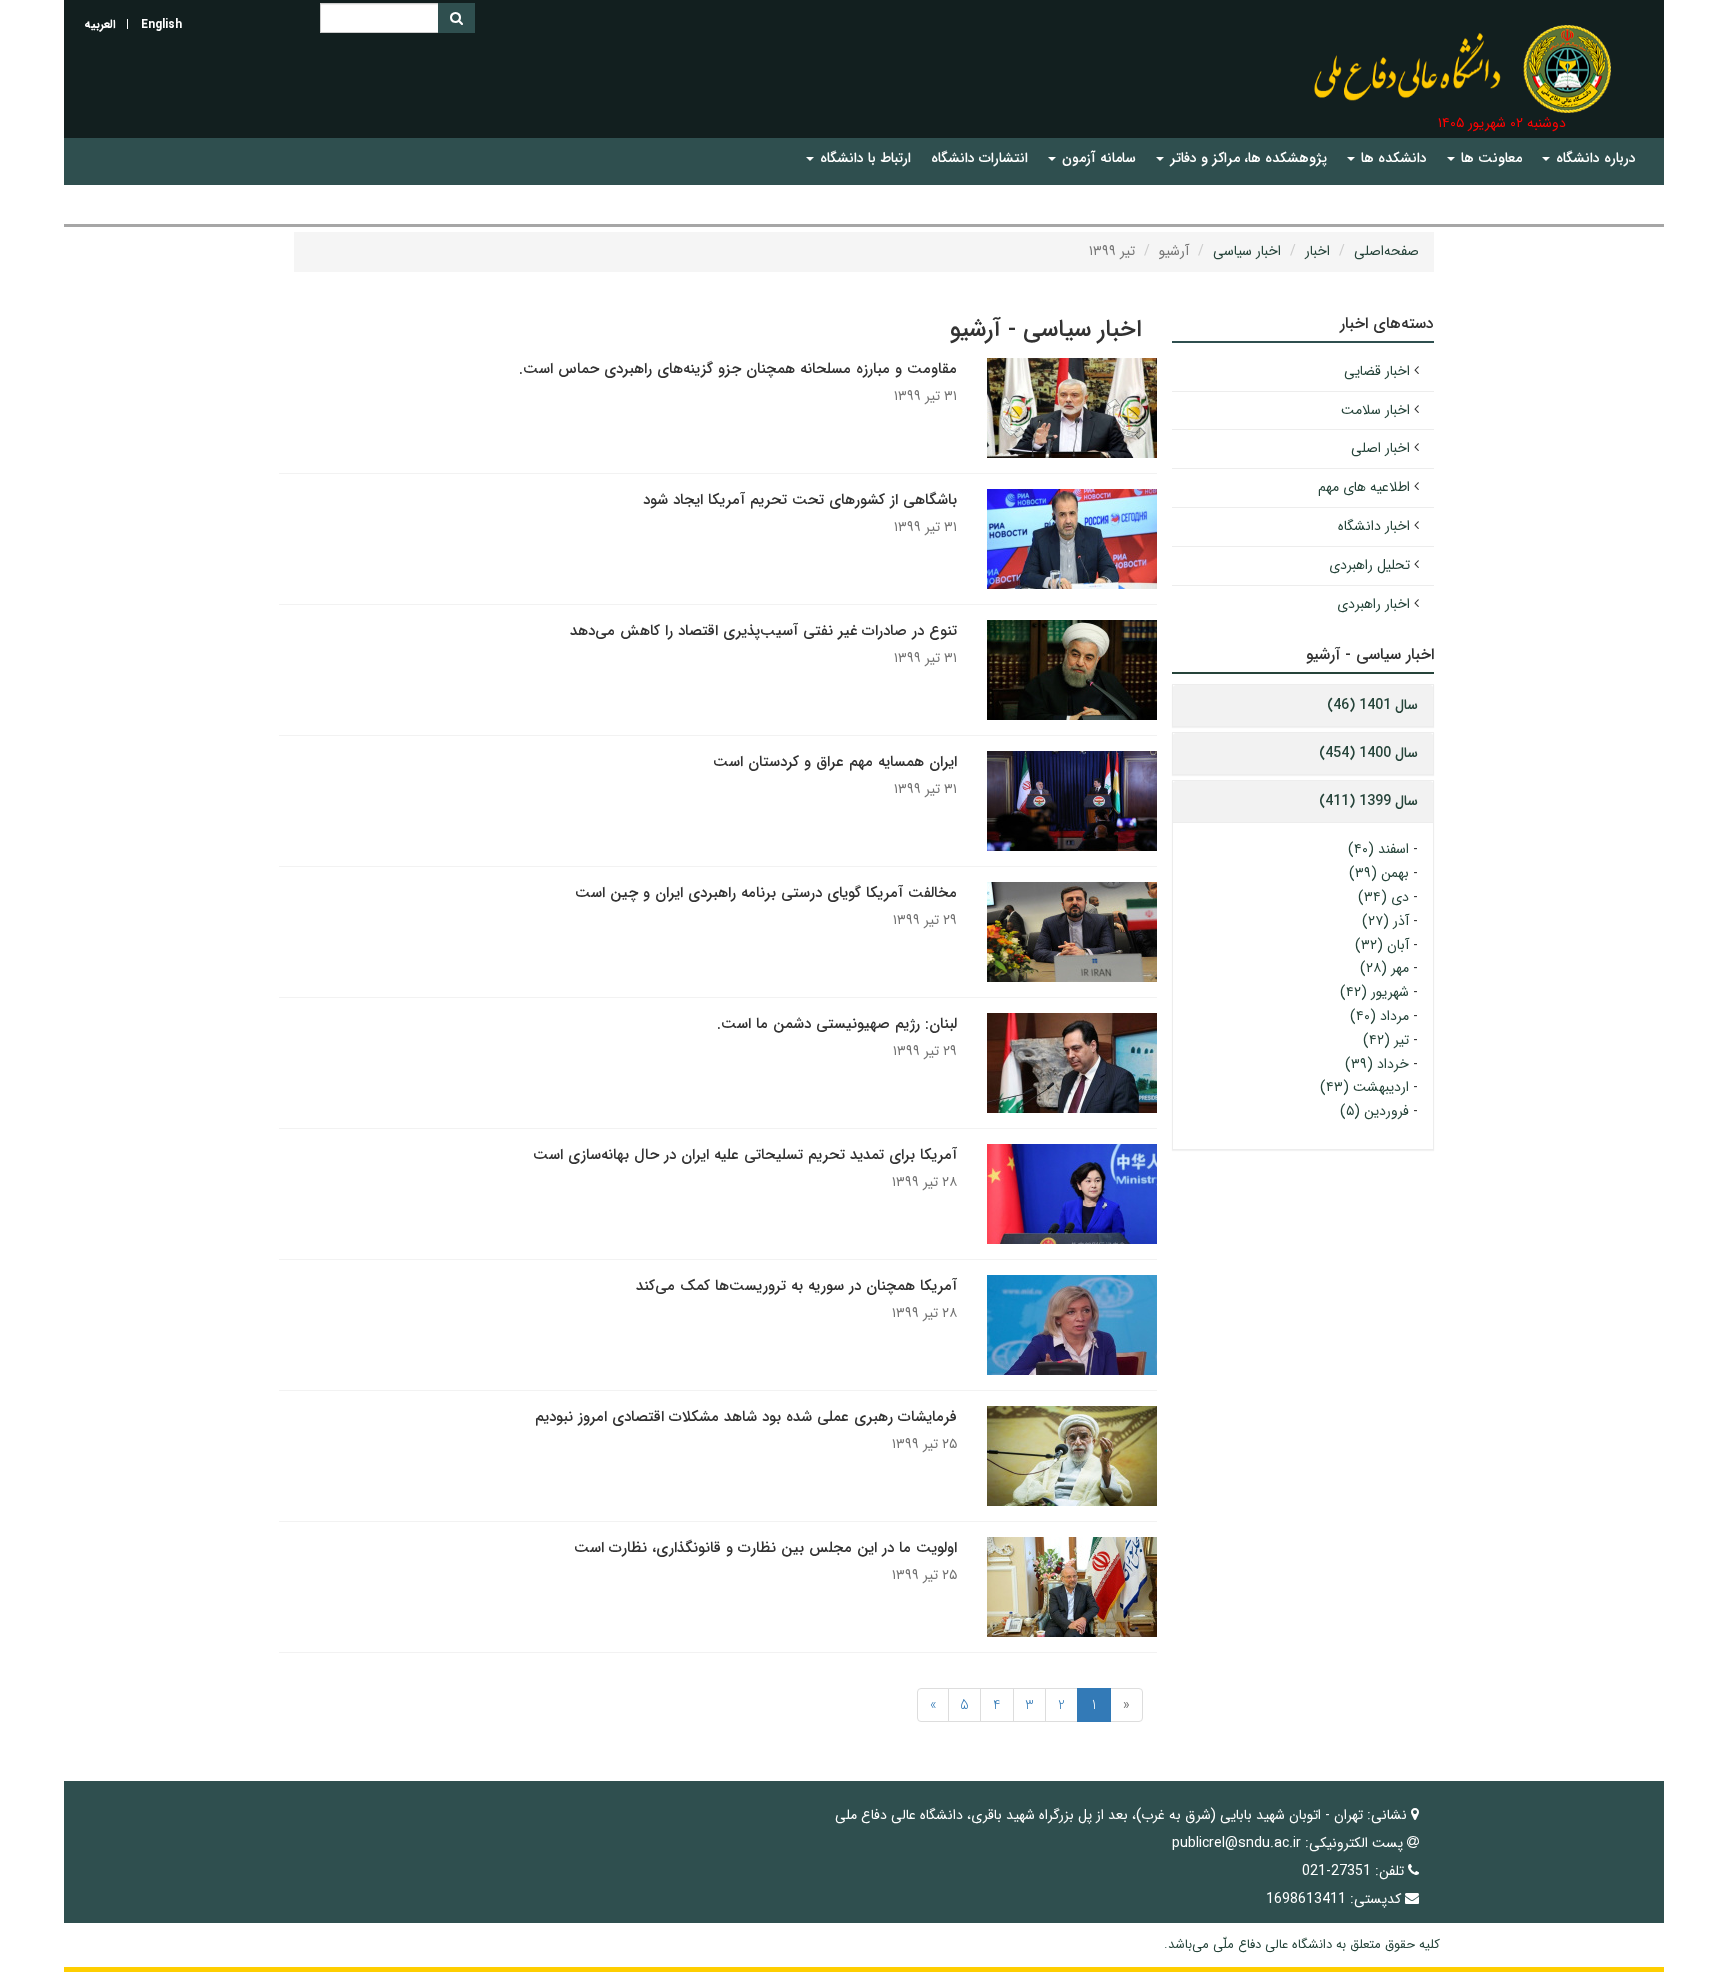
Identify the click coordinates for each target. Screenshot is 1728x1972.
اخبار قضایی (1377, 371)
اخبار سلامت (1375, 410)
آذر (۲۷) (1385, 921)
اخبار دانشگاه (1374, 526)
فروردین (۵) (1374, 1111)
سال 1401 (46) (1372, 705)
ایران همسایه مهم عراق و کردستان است (835, 762)
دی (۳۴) (1383, 897)
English (161, 24)
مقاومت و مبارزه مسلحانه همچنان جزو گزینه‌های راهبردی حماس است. (738, 369)
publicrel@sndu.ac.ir (1236, 1843)
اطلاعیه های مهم (1364, 487)
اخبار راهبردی (1373, 604)
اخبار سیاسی (1247, 251)
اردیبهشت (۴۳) (1364, 1087)
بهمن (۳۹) (1379, 873)
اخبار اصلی (1380, 448)
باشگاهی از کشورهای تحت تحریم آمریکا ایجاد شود (800, 500)
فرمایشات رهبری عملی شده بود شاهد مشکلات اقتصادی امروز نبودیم (746, 1417)
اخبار (1317, 251)
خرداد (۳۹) (1377, 1064)
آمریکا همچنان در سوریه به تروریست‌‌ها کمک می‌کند (796, 1286)
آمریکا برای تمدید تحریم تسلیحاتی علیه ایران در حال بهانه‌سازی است (745, 1155)
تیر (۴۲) (1386, 1040)
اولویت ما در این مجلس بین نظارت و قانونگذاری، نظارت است (765, 1548)
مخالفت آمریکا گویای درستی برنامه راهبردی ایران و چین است (766, 893)
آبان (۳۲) (1382, 945)
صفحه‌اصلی (1386, 251)
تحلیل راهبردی (1369, 565)
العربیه (100, 24)
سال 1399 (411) (1368, 801)
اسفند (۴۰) (1378, 849)
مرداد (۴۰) (1379, 1016)
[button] (1589, 158)
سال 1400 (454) (1368, 753)
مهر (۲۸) (1384, 968)
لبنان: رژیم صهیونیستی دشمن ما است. (837, 1024)
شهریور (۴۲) (1374, 992)
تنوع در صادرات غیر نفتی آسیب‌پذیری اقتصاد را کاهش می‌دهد (763, 631)
